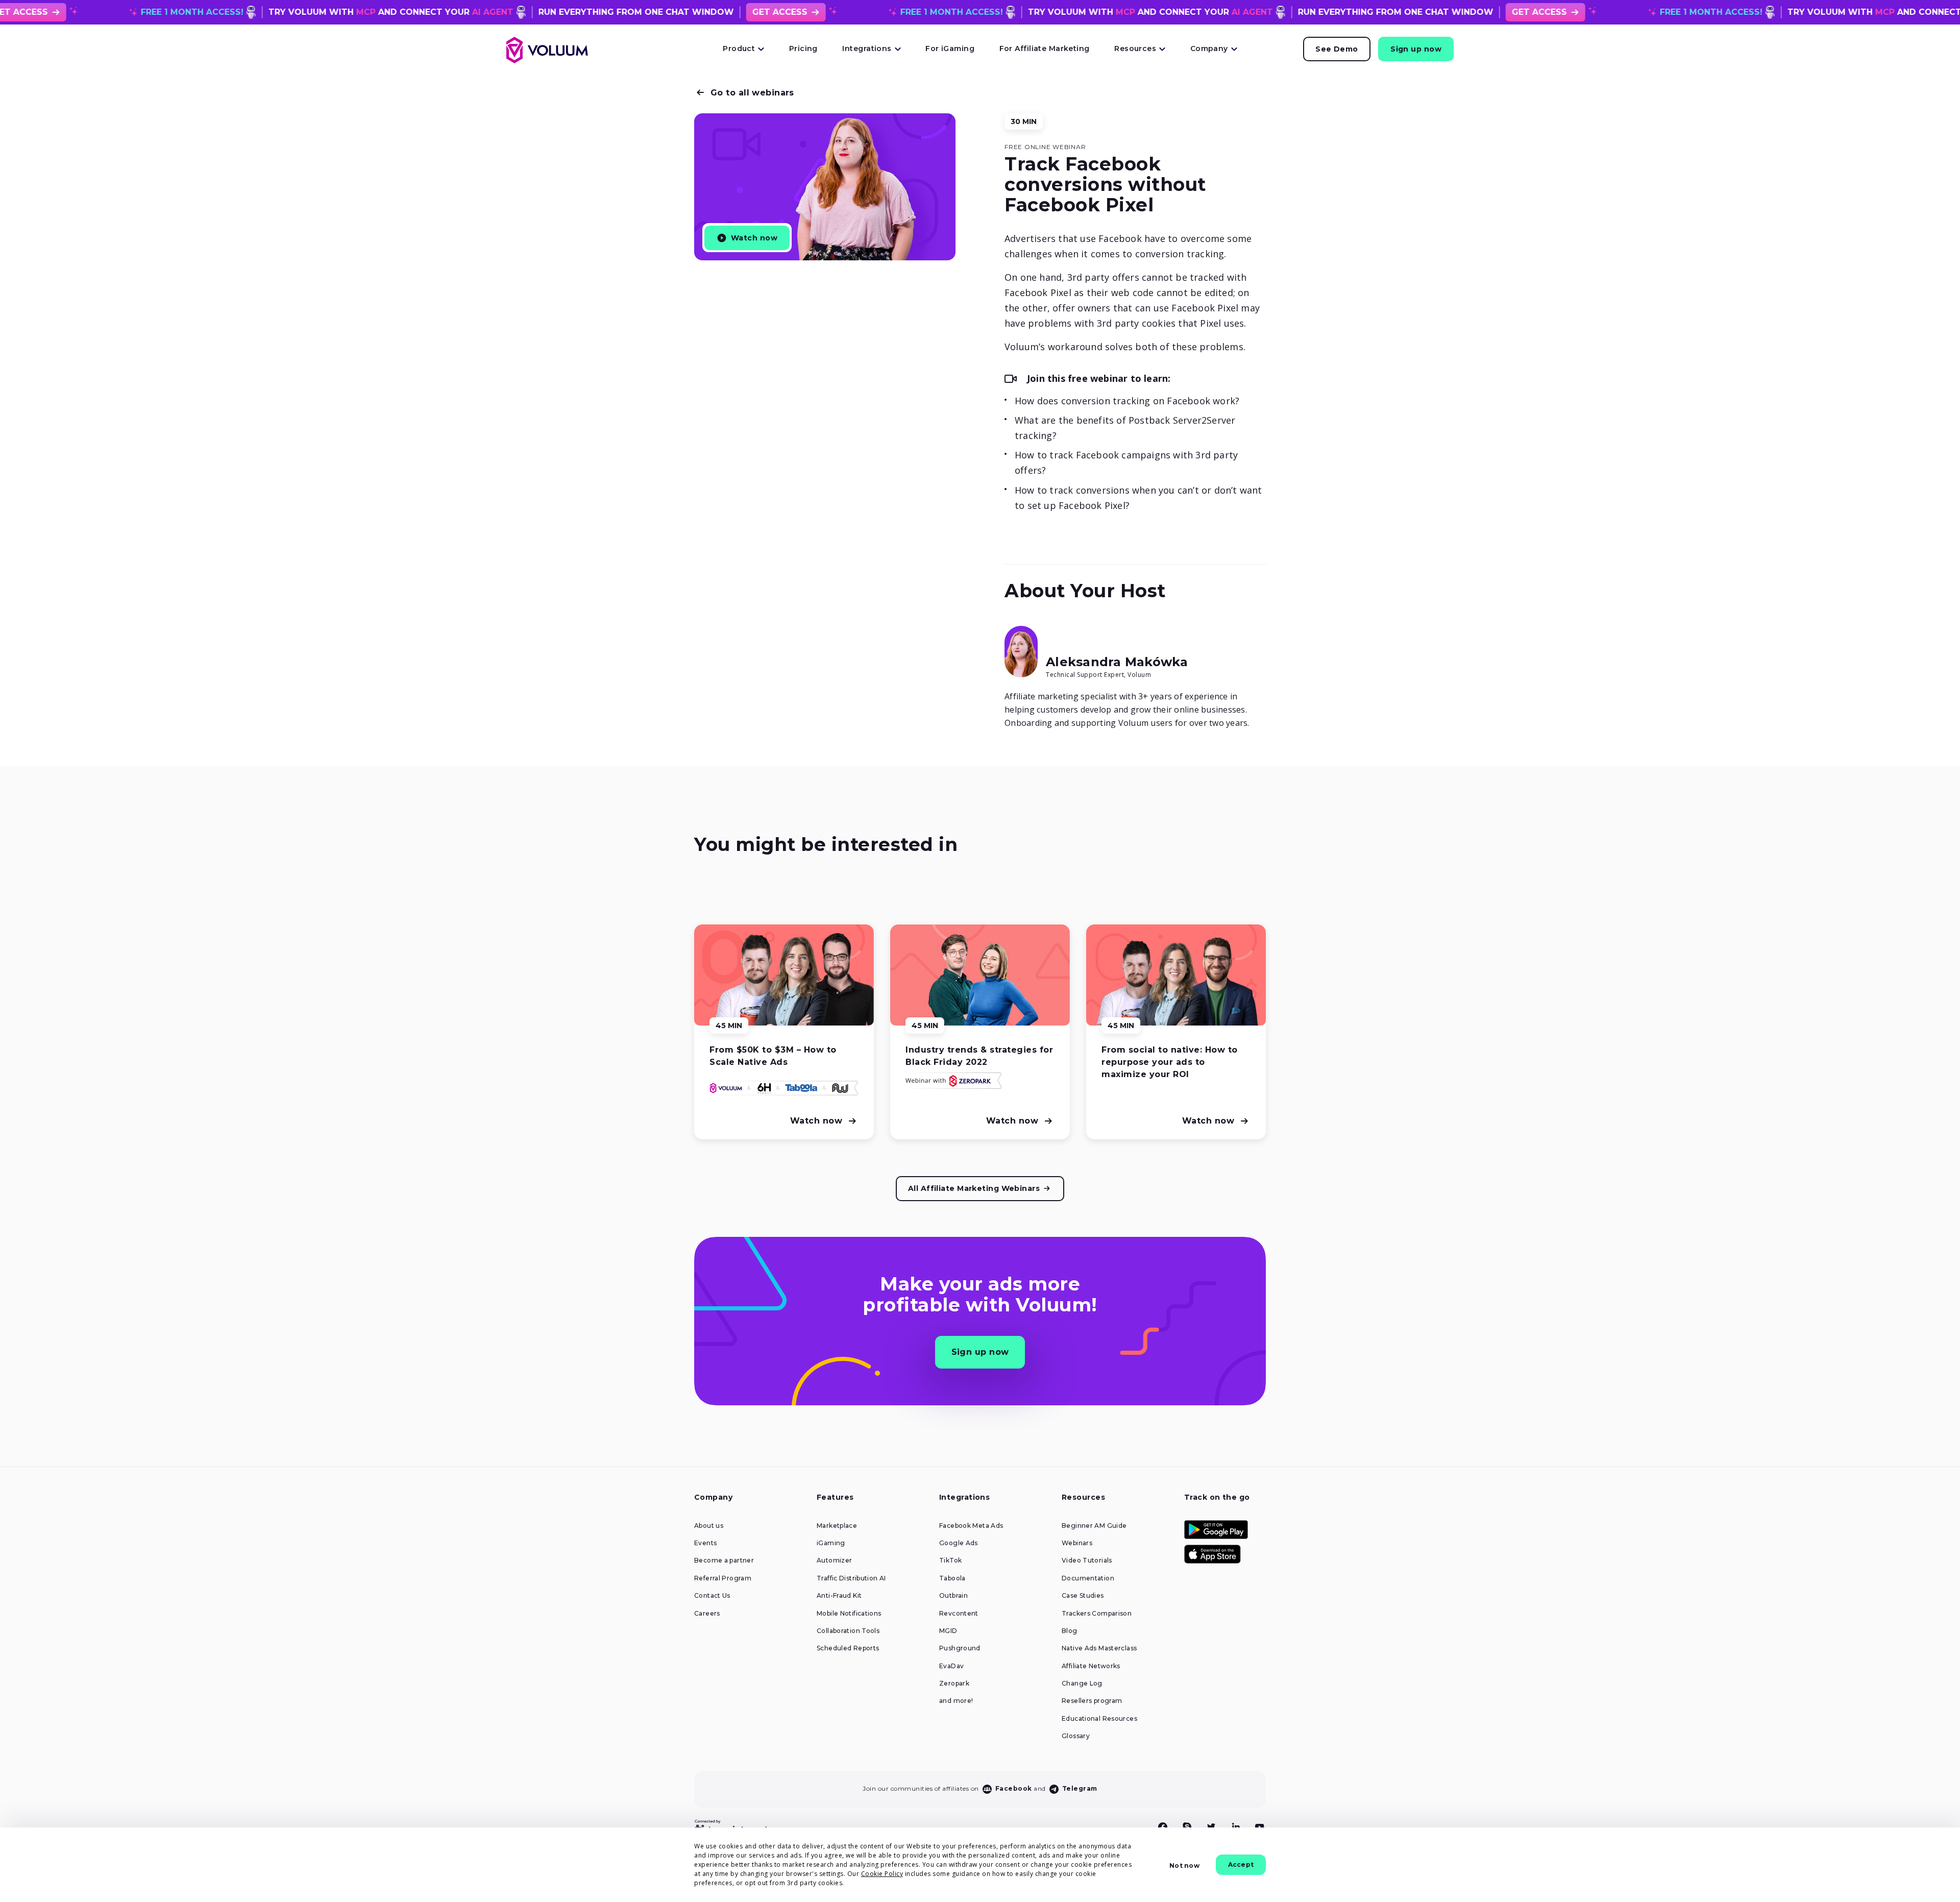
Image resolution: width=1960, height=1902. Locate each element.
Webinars (1077, 1543)
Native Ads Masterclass (1099, 1648)
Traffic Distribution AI (851, 1578)
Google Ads (959, 1543)
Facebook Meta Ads (971, 1526)
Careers (707, 1614)
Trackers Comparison (1097, 1614)
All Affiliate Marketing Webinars (974, 1188)
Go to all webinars (752, 93)
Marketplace (837, 1526)
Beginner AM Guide (1094, 1526)
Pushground (960, 1648)
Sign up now (1416, 49)
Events (705, 1543)
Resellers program (1092, 1701)
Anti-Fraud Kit (839, 1596)
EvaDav (951, 1666)
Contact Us (712, 1596)
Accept (1241, 1864)
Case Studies (1083, 1596)
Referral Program (723, 1578)
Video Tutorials (1087, 1560)
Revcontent (959, 1614)
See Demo (1337, 49)
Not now (1184, 1866)
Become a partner (724, 1560)
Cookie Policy (882, 1874)
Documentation (1088, 1578)
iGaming (831, 1543)
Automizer (834, 1560)
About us (709, 1526)
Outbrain (953, 1596)
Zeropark (954, 1684)
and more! (956, 1701)
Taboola (952, 1578)
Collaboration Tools (848, 1631)
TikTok (950, 1560)
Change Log (1082, 1684)
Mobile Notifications (849, 1614)
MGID (948, 1631)
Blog (1070, 1631)
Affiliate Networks (1091, 1666)
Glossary (1076, 1736)
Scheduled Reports (848, 1648)
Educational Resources (1099, 1719)
